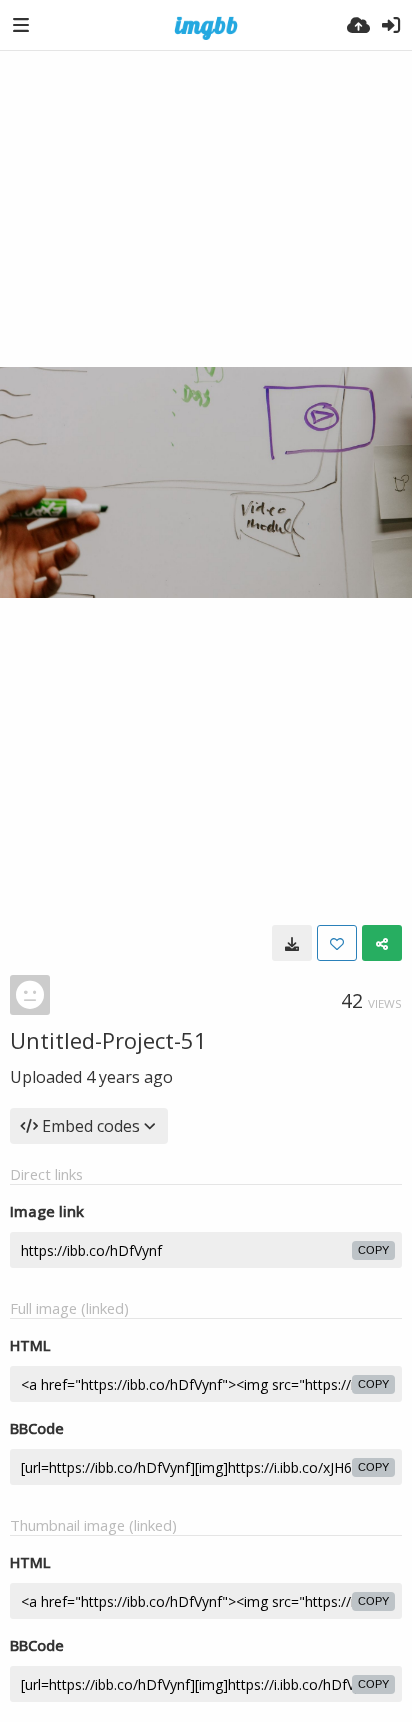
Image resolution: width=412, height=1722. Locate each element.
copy (373, 1250)
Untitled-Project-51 (108, 1040)
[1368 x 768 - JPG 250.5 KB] (292, 943)
